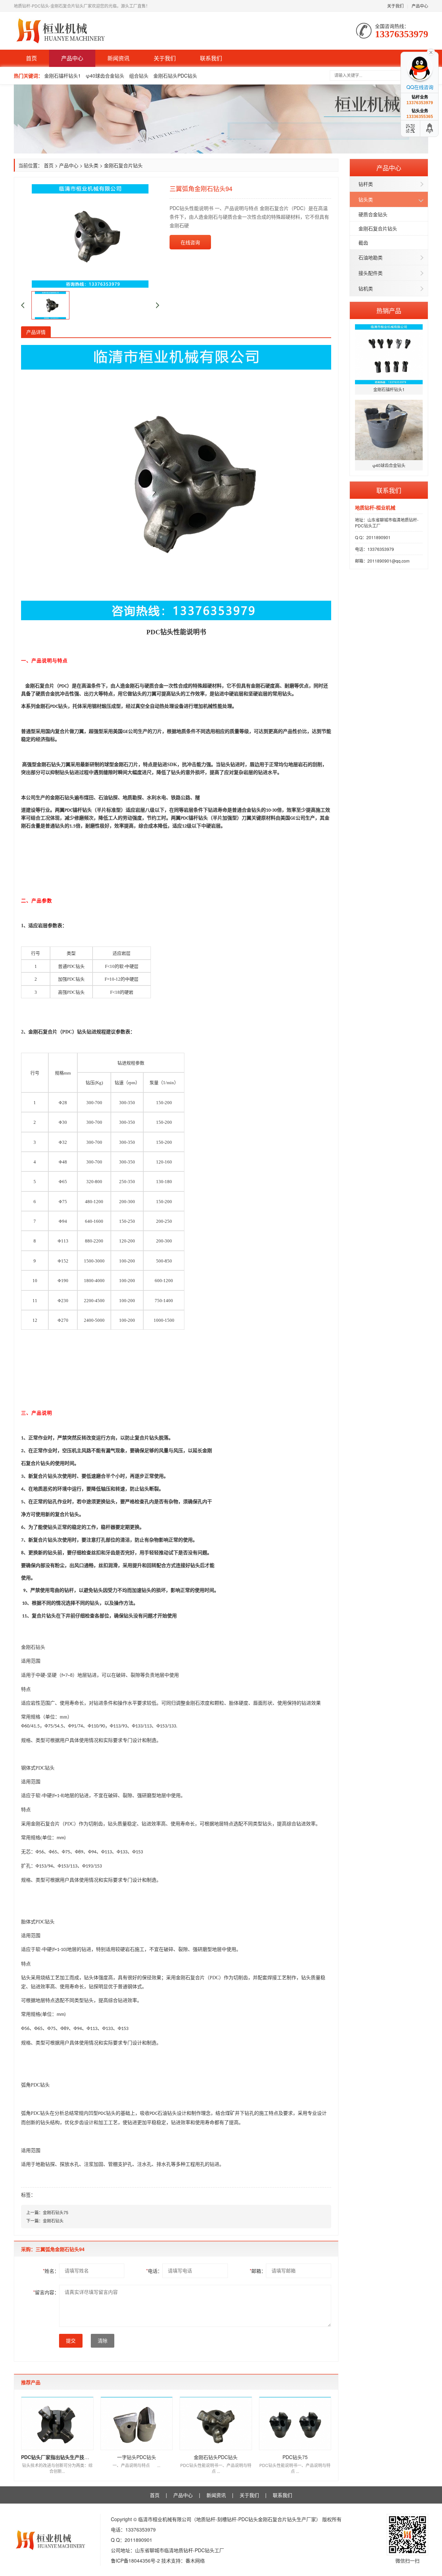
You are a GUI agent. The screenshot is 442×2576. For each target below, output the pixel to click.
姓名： (51, 2271)
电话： (154, 2271)
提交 (71, 2341)
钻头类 (366, 199)
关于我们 (395, 6)
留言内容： (46, 2292)
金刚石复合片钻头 (378, 228)
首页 (31, 58)
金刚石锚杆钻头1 (63, 76)
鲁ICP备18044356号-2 (135, 2560)
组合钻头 (139, 76)
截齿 (363, 242)
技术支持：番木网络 (183, 2560)
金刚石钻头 (53, 2221)
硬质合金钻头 (373, 214)
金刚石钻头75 (56, 2212)
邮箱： (258, 2271)
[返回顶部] (430, 128)
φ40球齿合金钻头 (105, 76)
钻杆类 (366, 184)
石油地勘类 (371, 257)
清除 (103, 2341)
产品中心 (420, 6)
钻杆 (69, 1590)
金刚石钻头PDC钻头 (175, 76)
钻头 (167, 632)
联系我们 (211, 58)
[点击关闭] (431, 52)
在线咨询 (190, 242)
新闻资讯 (118, 58)
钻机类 (366, 288)
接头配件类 (371, 273)
